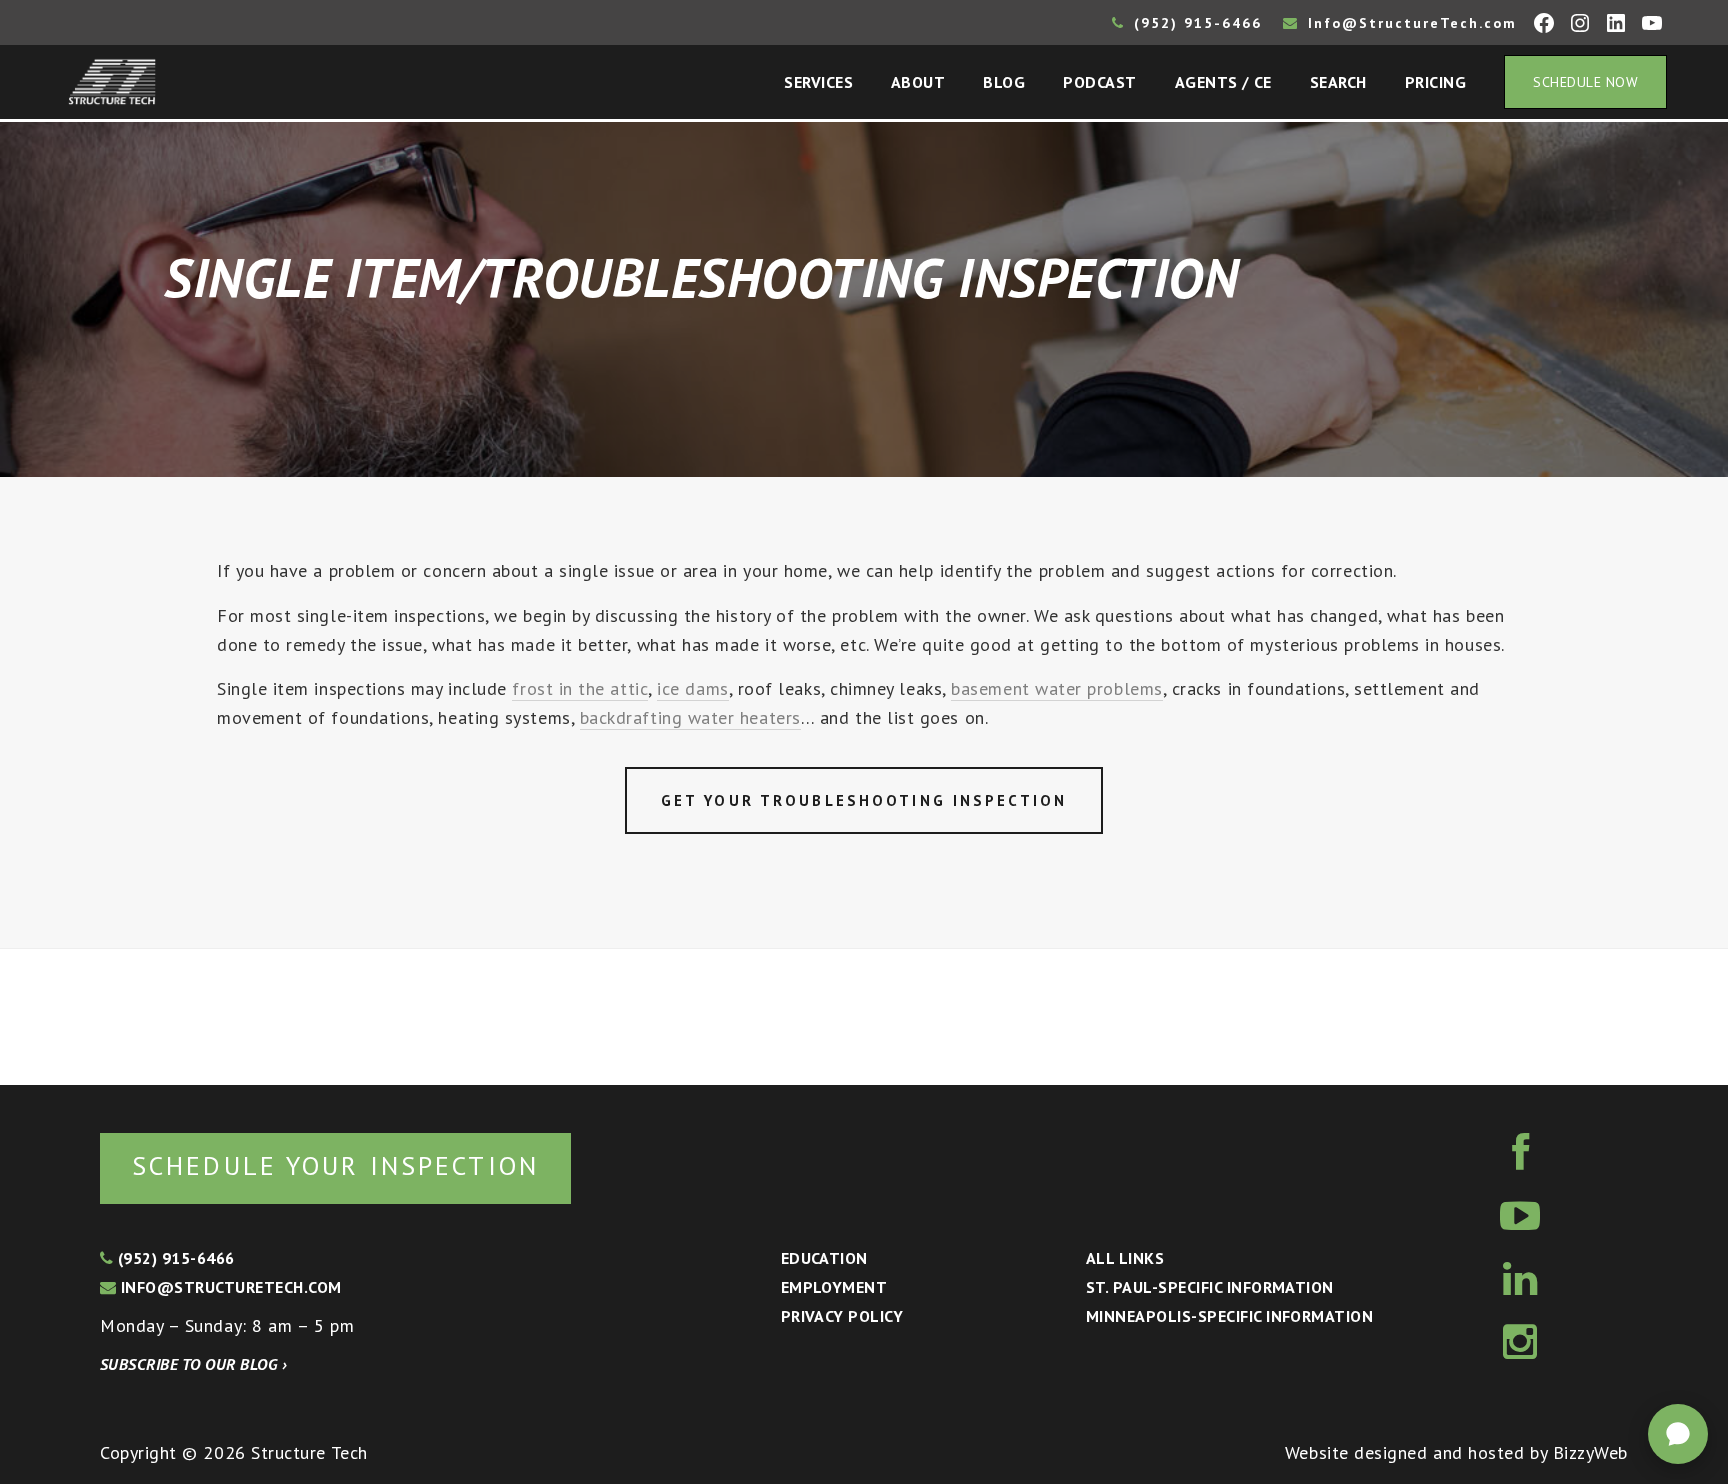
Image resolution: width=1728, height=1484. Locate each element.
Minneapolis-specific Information (1229, 1316)
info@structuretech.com (228, 1287)
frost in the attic (580, 688)
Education (824, 1258)
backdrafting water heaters (690, 717)
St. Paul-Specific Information (1210, 1287)
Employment (834, 1287)
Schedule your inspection (335, 1165)
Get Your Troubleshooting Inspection (864, 800)
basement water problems (1056, 688)
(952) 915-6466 (1195, 23)
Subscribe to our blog (193, 1364)
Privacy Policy (842, 1316)
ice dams (692, 688)
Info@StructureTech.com (1409, 23)
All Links (1125, 1258)
